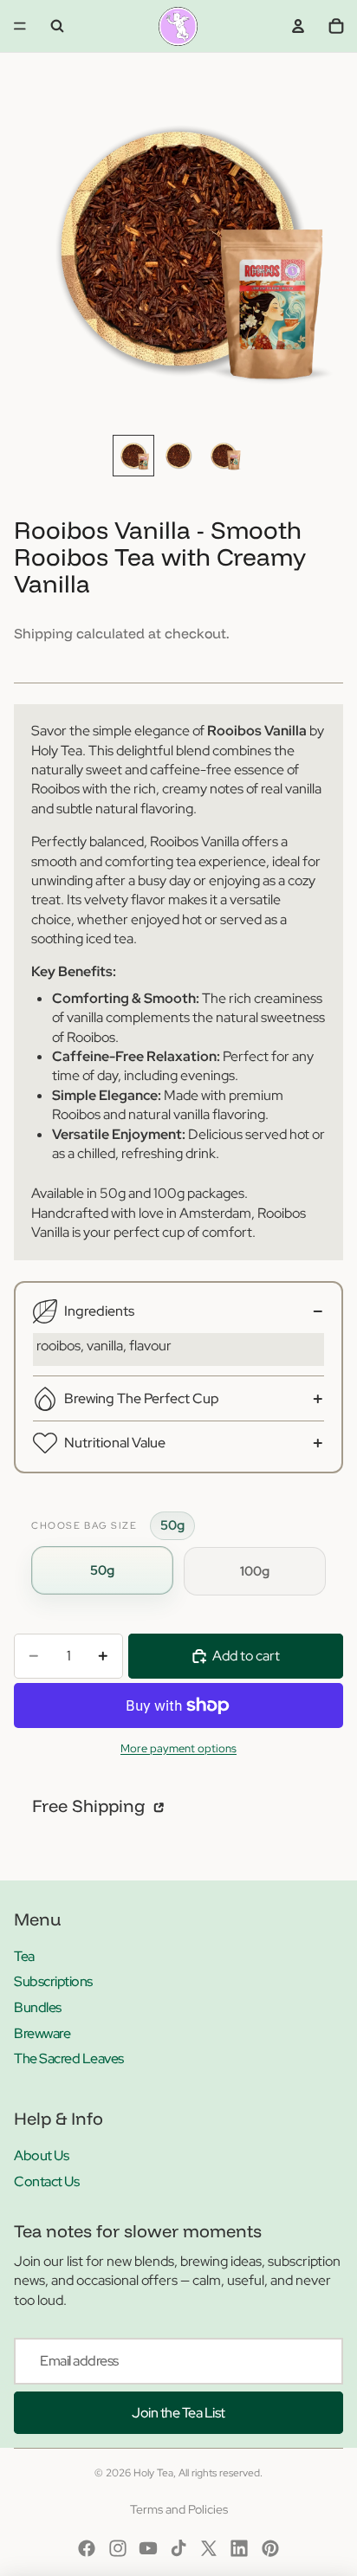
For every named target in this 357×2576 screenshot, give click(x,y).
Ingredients (99, 1311)
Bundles (38, 2007)
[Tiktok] (178, 2548)
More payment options (178, 1748)
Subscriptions (53, 1981)
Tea (24, 1956)
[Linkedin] (239, 2548)
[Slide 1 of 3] (133, 456)
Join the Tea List (178, 2413)
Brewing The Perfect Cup (142, 1398)
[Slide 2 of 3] (178, 456)
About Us (41, 2155)
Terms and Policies (179, 2509)
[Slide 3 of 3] (224, 456)
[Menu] (20, 26)
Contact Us (46, 2181)
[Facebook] (87, 2548)
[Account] (298, 26)
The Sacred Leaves (69, 2058)
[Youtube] (148, 2548)
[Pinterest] (270, 2548)
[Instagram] (118, 2548)
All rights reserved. (221, 2473)
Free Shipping (91, 1806)
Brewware (42, 2033)
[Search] (57, 26)
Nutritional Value (115, 1443)
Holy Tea (153, 2473)
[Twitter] (209, 2548)
